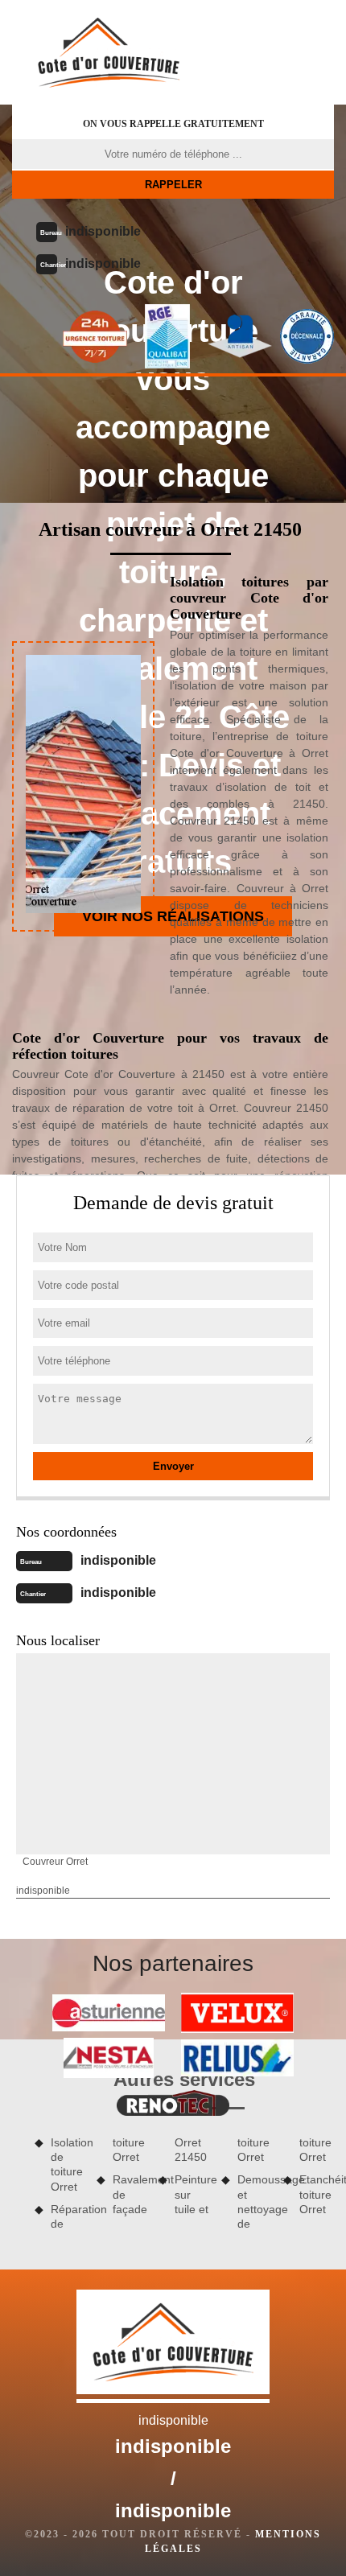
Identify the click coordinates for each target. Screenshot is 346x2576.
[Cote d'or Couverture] (109, 52)
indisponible (103, 231)
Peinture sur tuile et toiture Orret (222, 2176)
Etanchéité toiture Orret (317, 2194)
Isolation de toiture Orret (68, 2164)
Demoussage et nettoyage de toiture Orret (284, 2183)
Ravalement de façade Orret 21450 (160, 2176)
